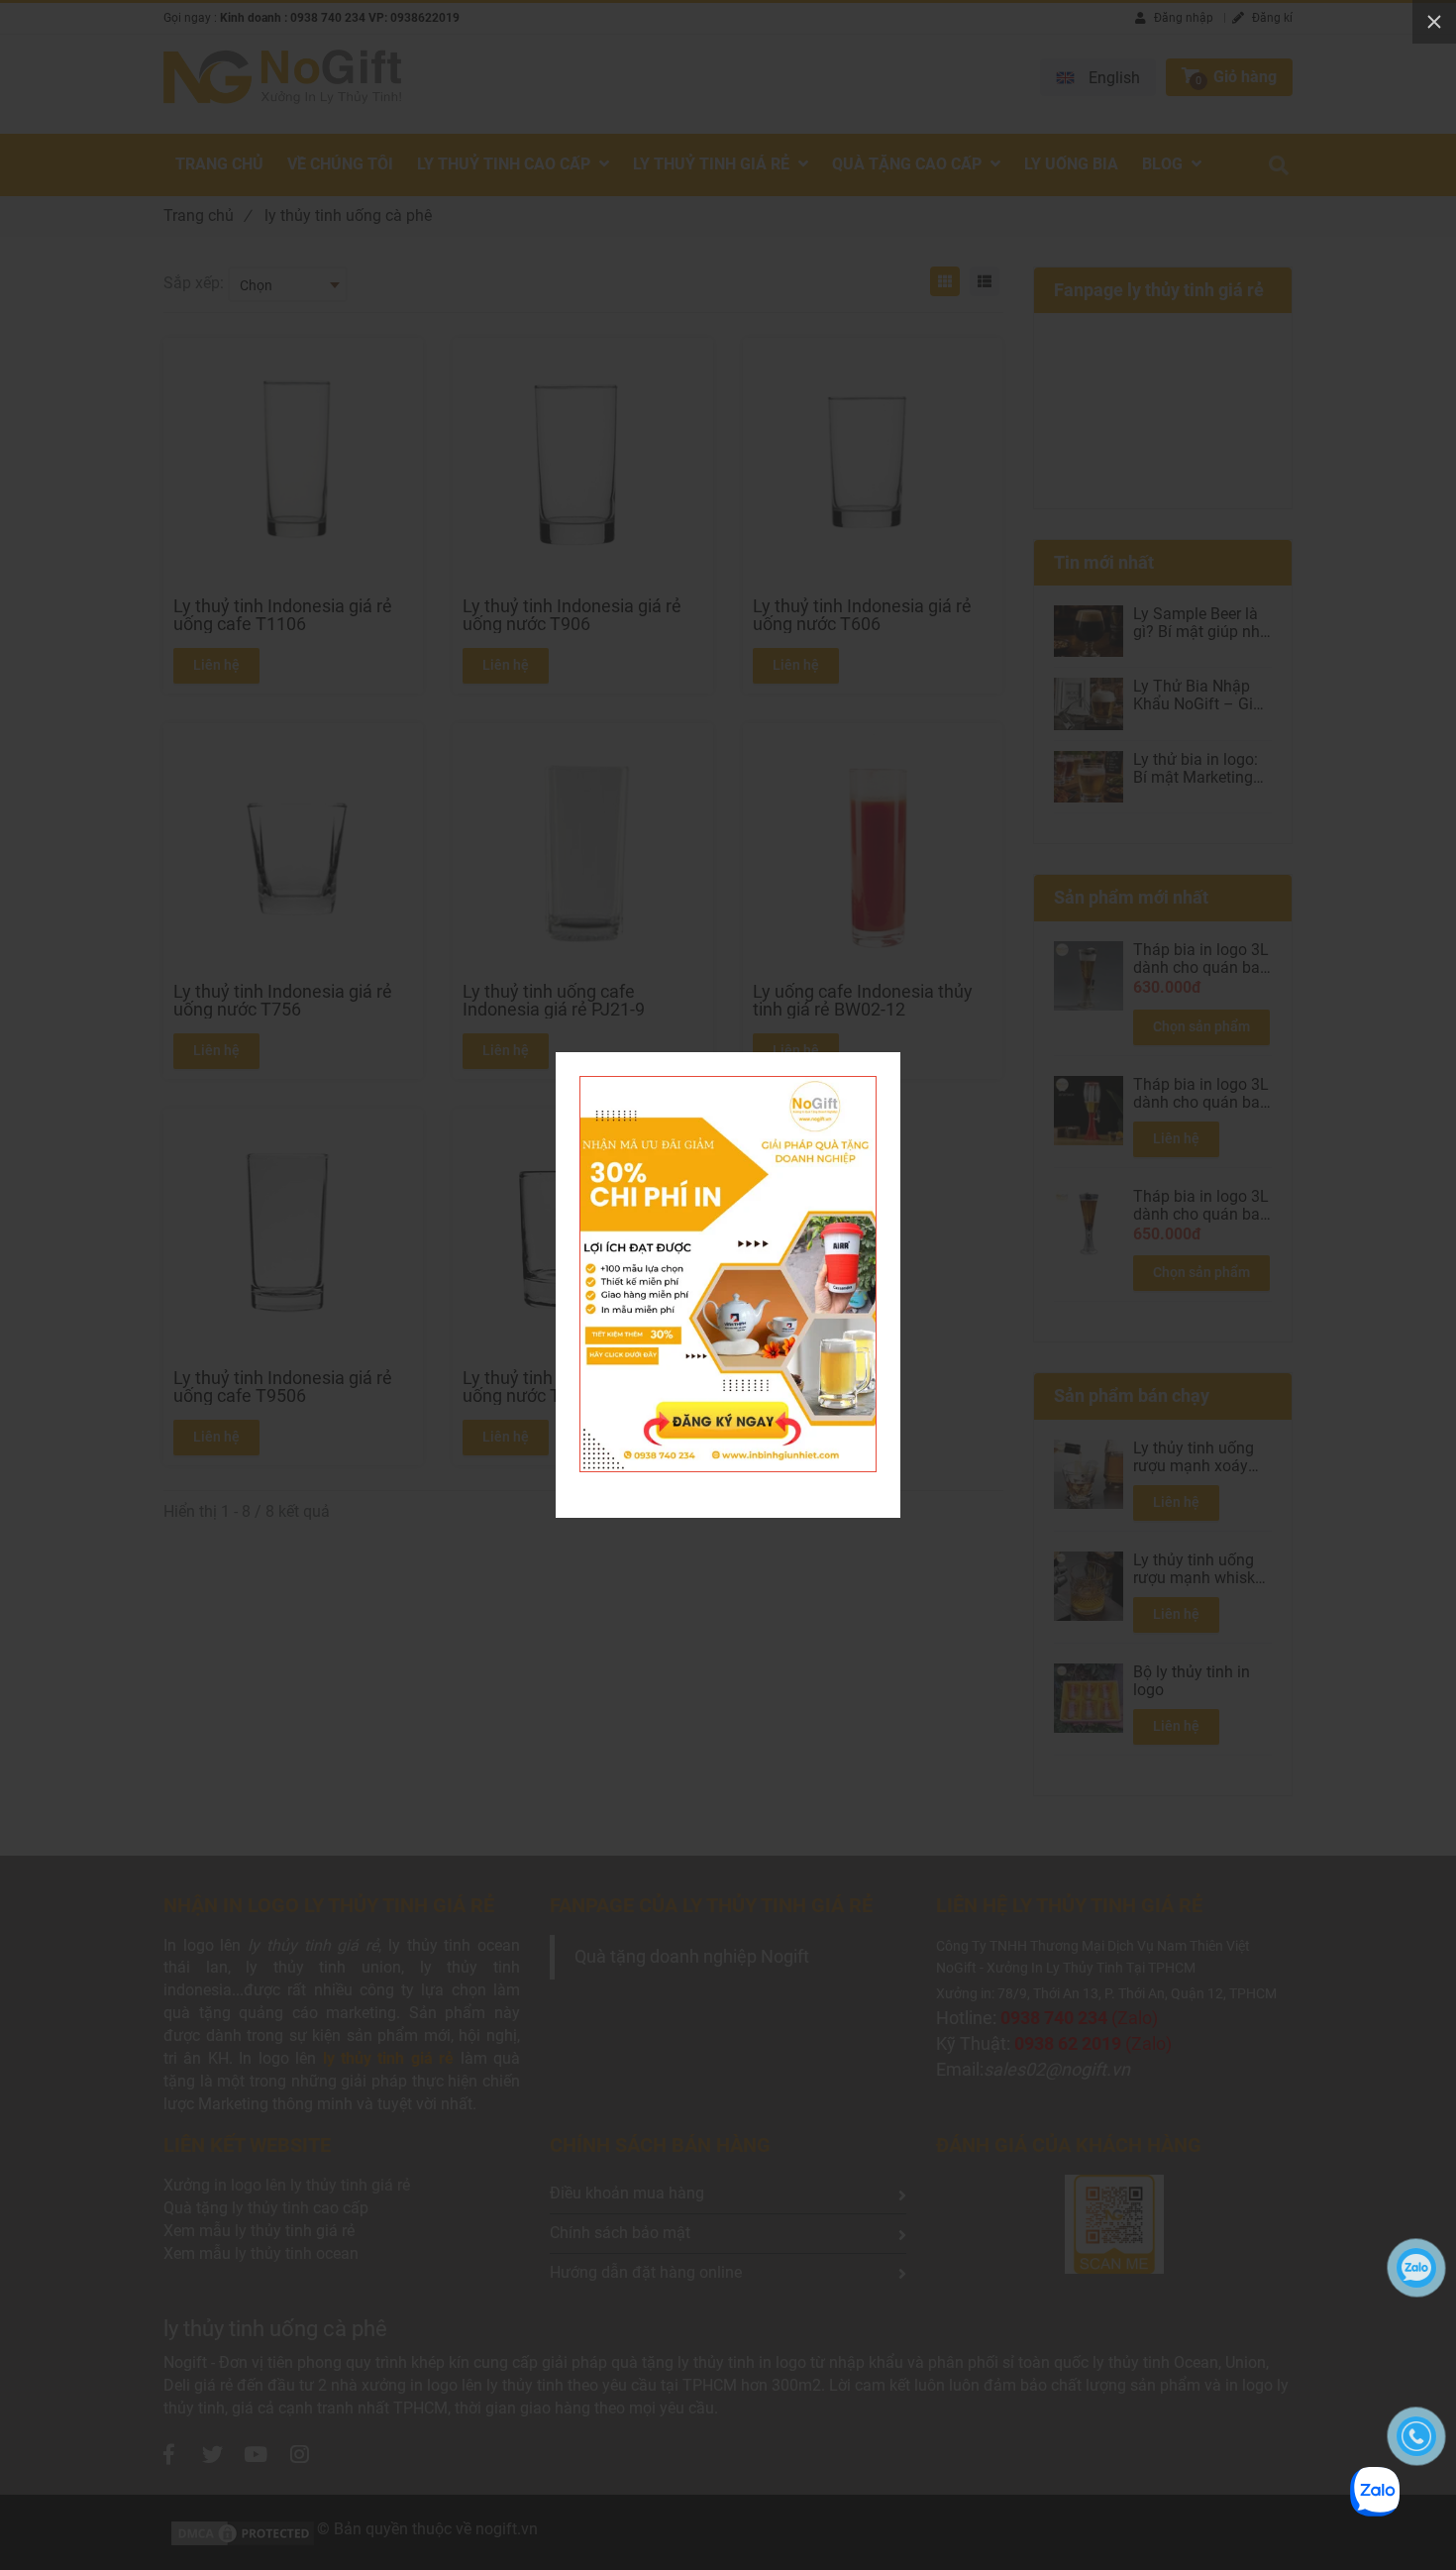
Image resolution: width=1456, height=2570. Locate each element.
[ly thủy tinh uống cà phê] (728, 1087)
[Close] (1434, 22)
